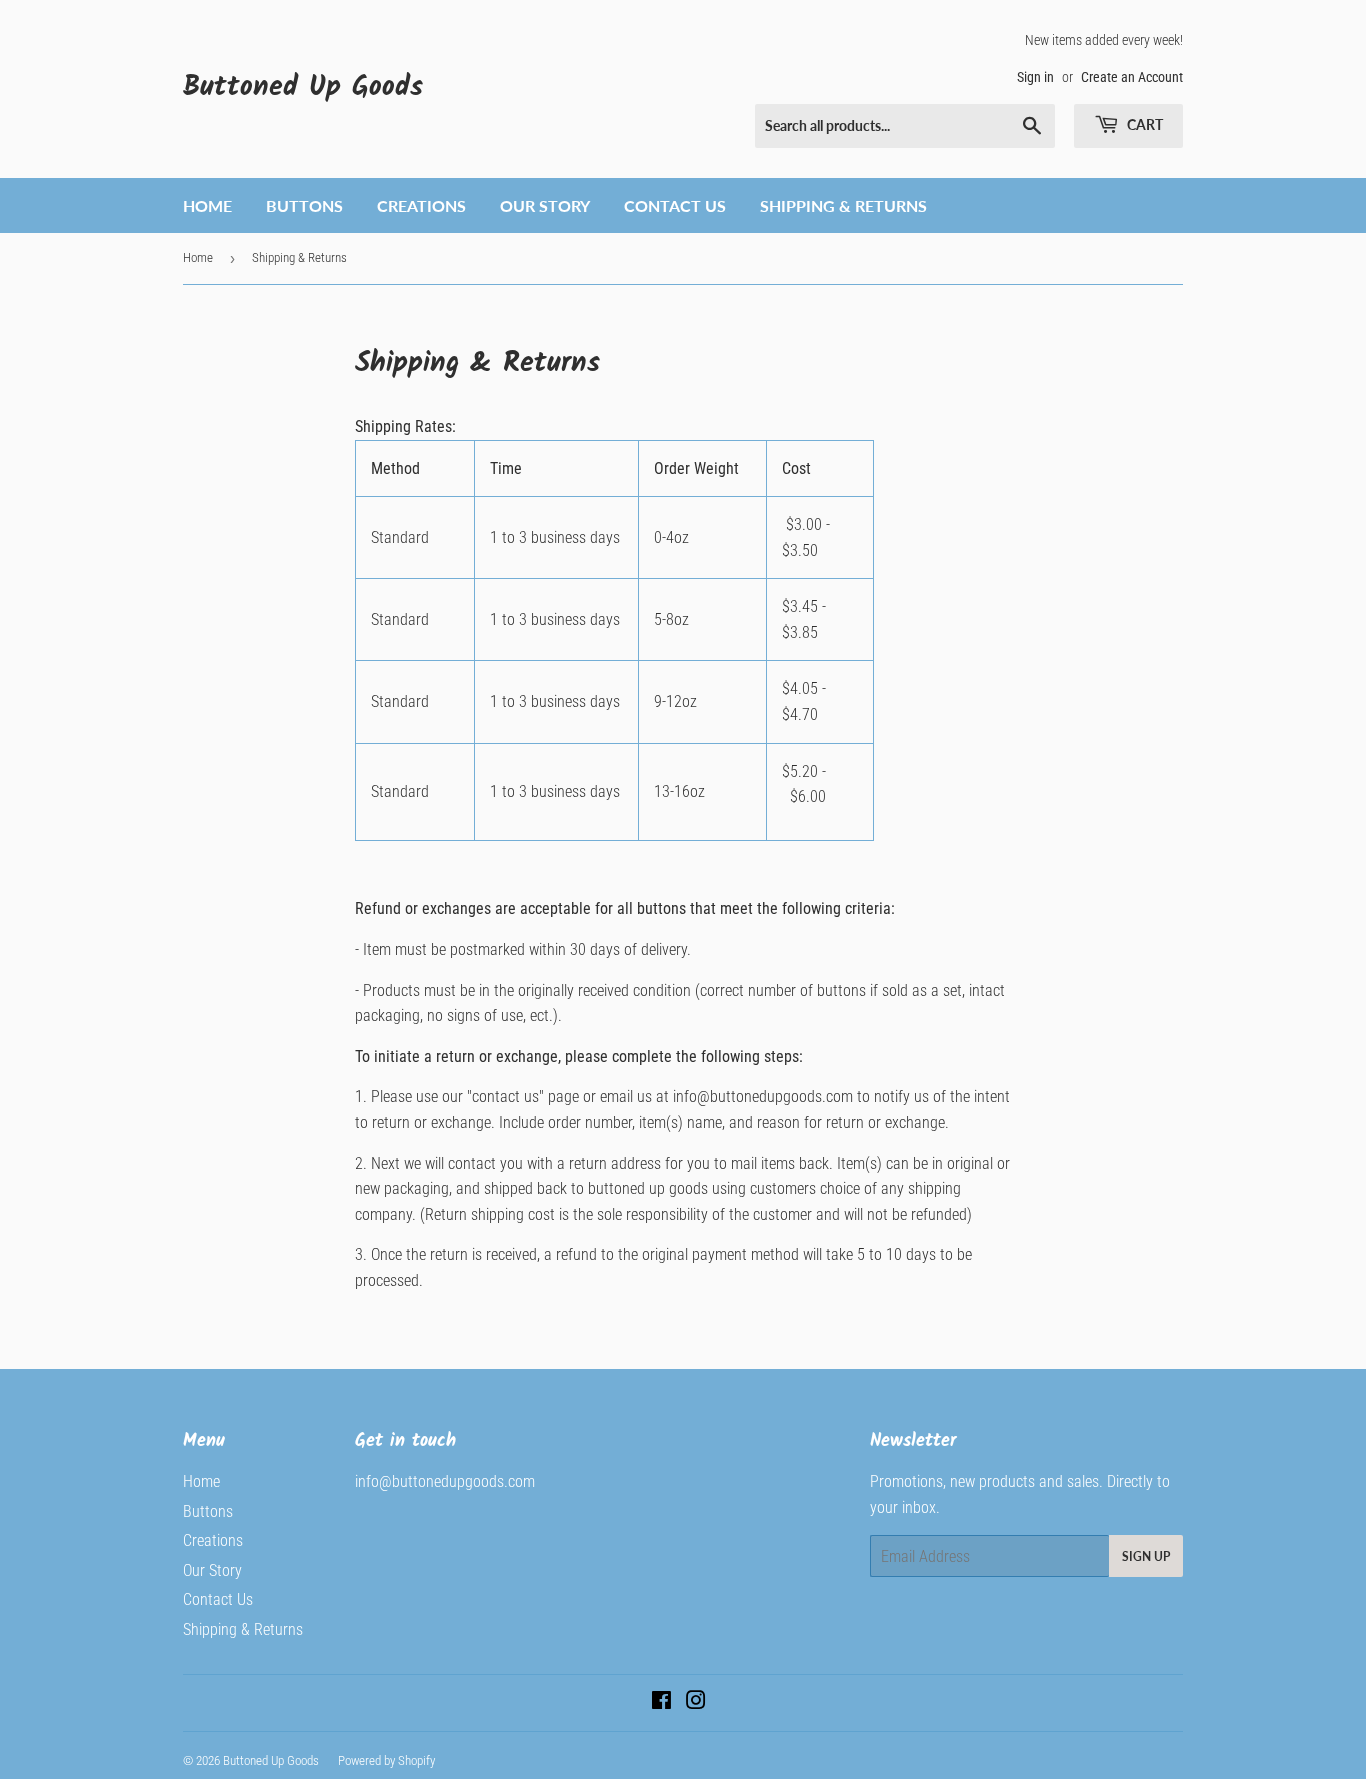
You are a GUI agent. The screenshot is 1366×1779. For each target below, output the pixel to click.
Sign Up (1146, 1556)
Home (207, 205)
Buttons (304, 205)
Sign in (1035, 77)
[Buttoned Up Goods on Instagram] (696, 1702)
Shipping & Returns (843, 205)
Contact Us (675, 205)
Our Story (545, 205)
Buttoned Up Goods (303, 88)
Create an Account (1132, 77)
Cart (1143, 124)
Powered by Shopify (386, 1760)
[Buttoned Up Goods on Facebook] (661, 1702)
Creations (421, 205)
